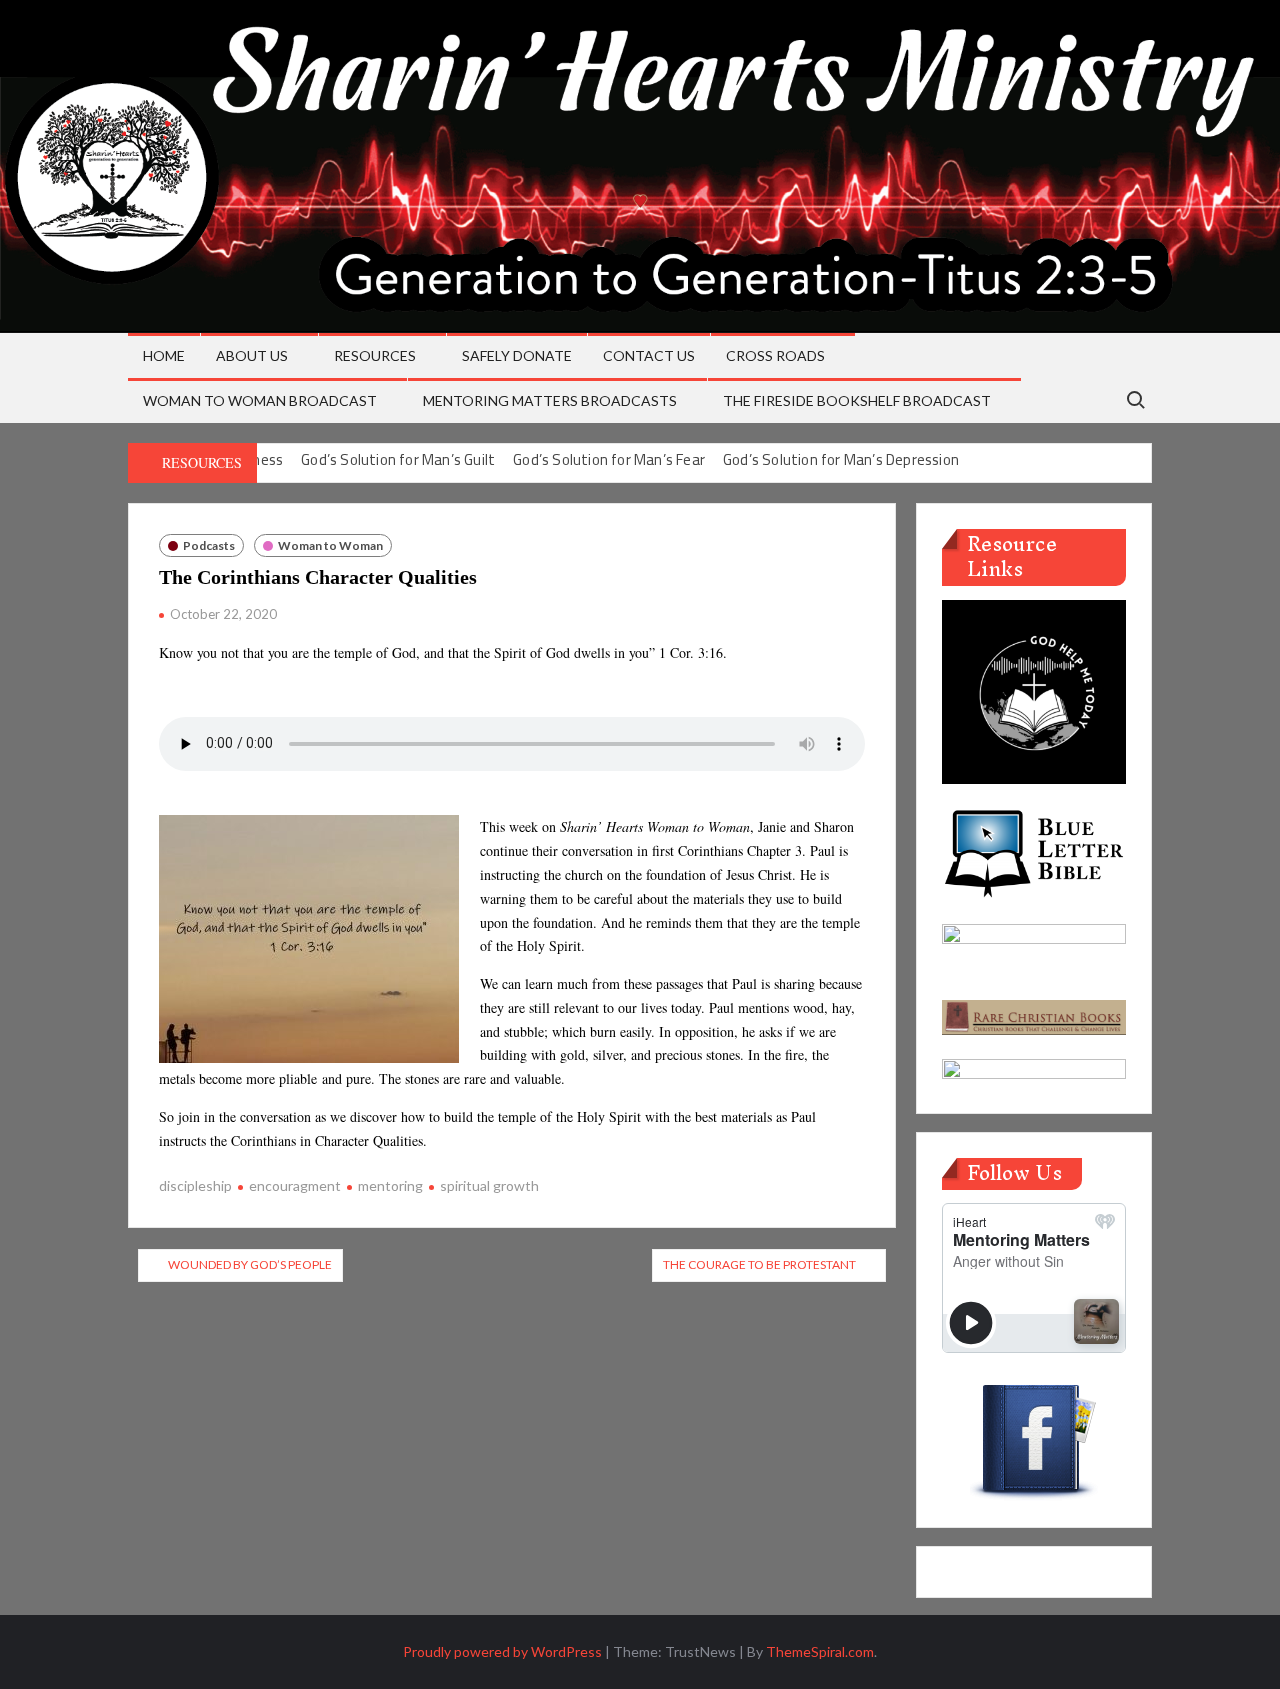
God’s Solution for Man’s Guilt (398, 459)
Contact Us (649, 355)
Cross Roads (775, 355)
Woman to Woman (330, 545)
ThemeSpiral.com (820, 1651)
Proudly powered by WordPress (502, 1651)
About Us (252, 355)
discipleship (195, 1185)
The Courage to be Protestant (759, 1264)
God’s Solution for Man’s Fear (609, 459)
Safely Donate (517, 355)
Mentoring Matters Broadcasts (550, 400)
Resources (375, 355)
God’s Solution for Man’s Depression (841, 459)
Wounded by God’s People (250, 1264)
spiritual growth (489, 1185)
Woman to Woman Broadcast (260, 400)
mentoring (390, 1185)
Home (164, 355)
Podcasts (209, 545)
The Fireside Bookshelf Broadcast (857, 400)
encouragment (295, 1185)
